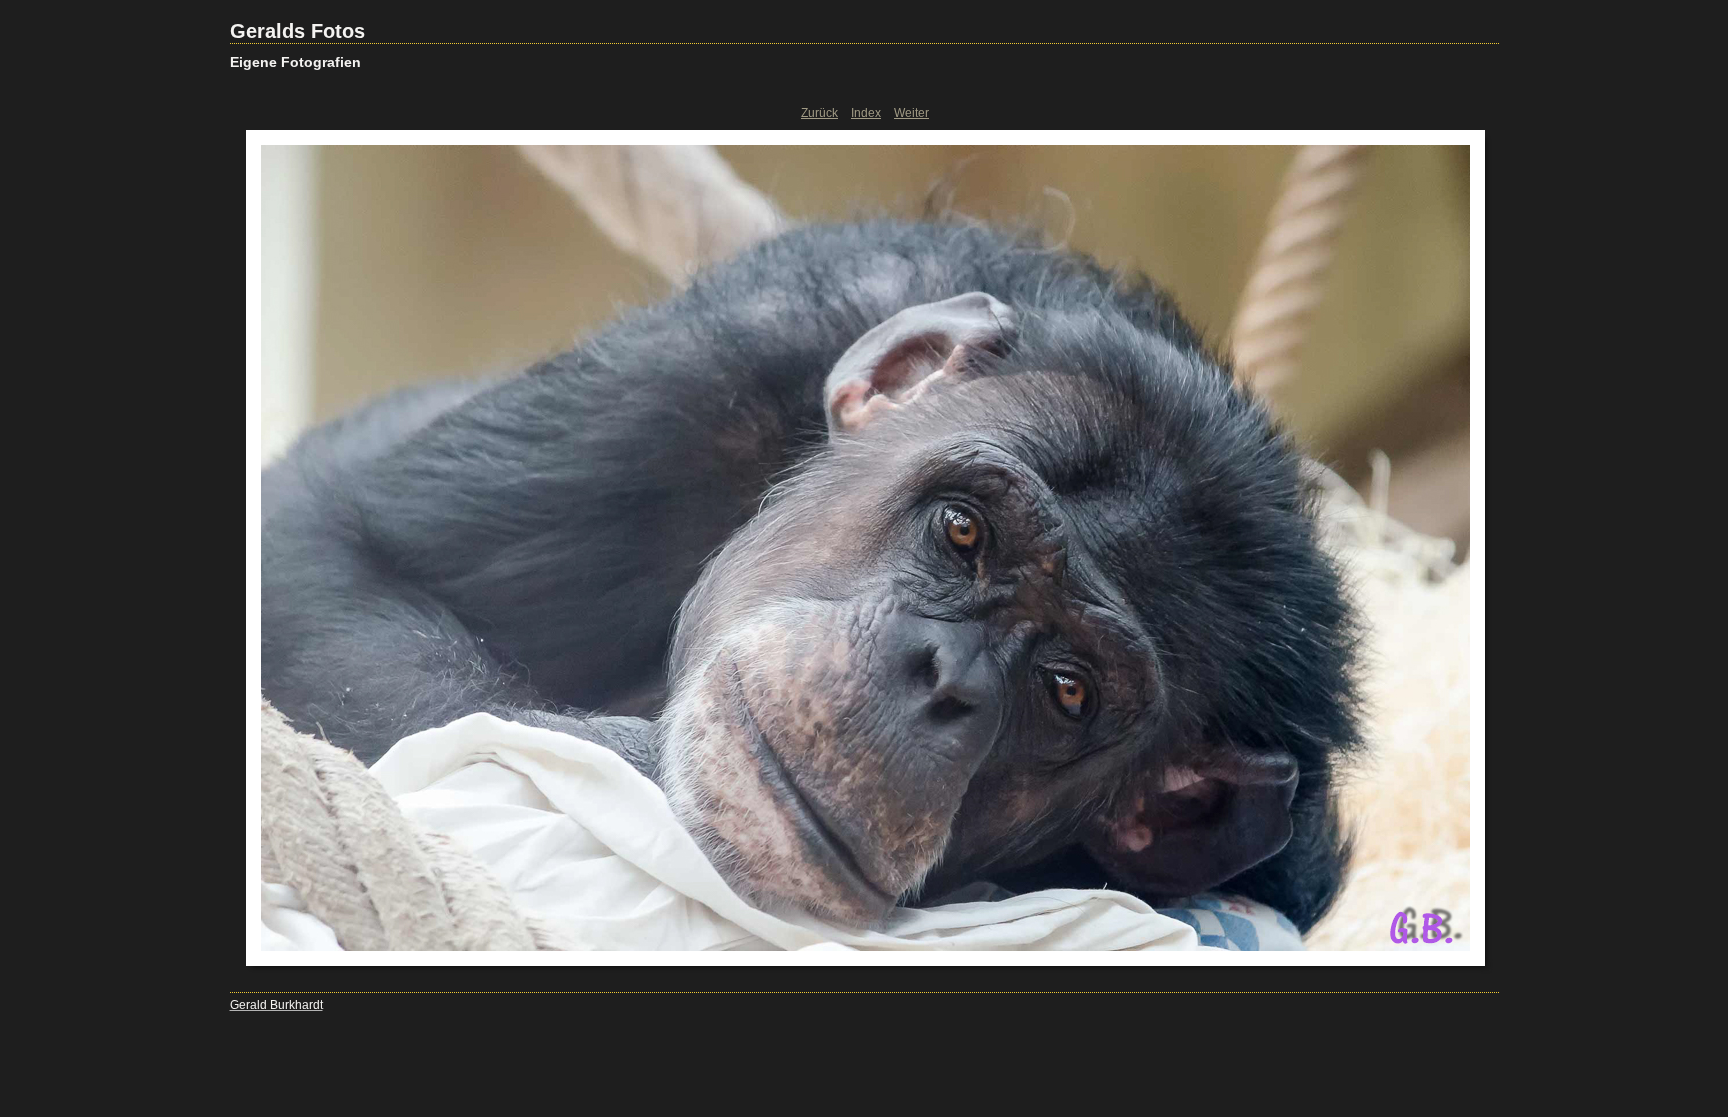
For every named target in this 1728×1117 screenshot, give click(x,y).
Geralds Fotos (297, 31)
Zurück (819, 113)
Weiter (911, 113)
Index (866, 113)
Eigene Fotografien (295, 62)
